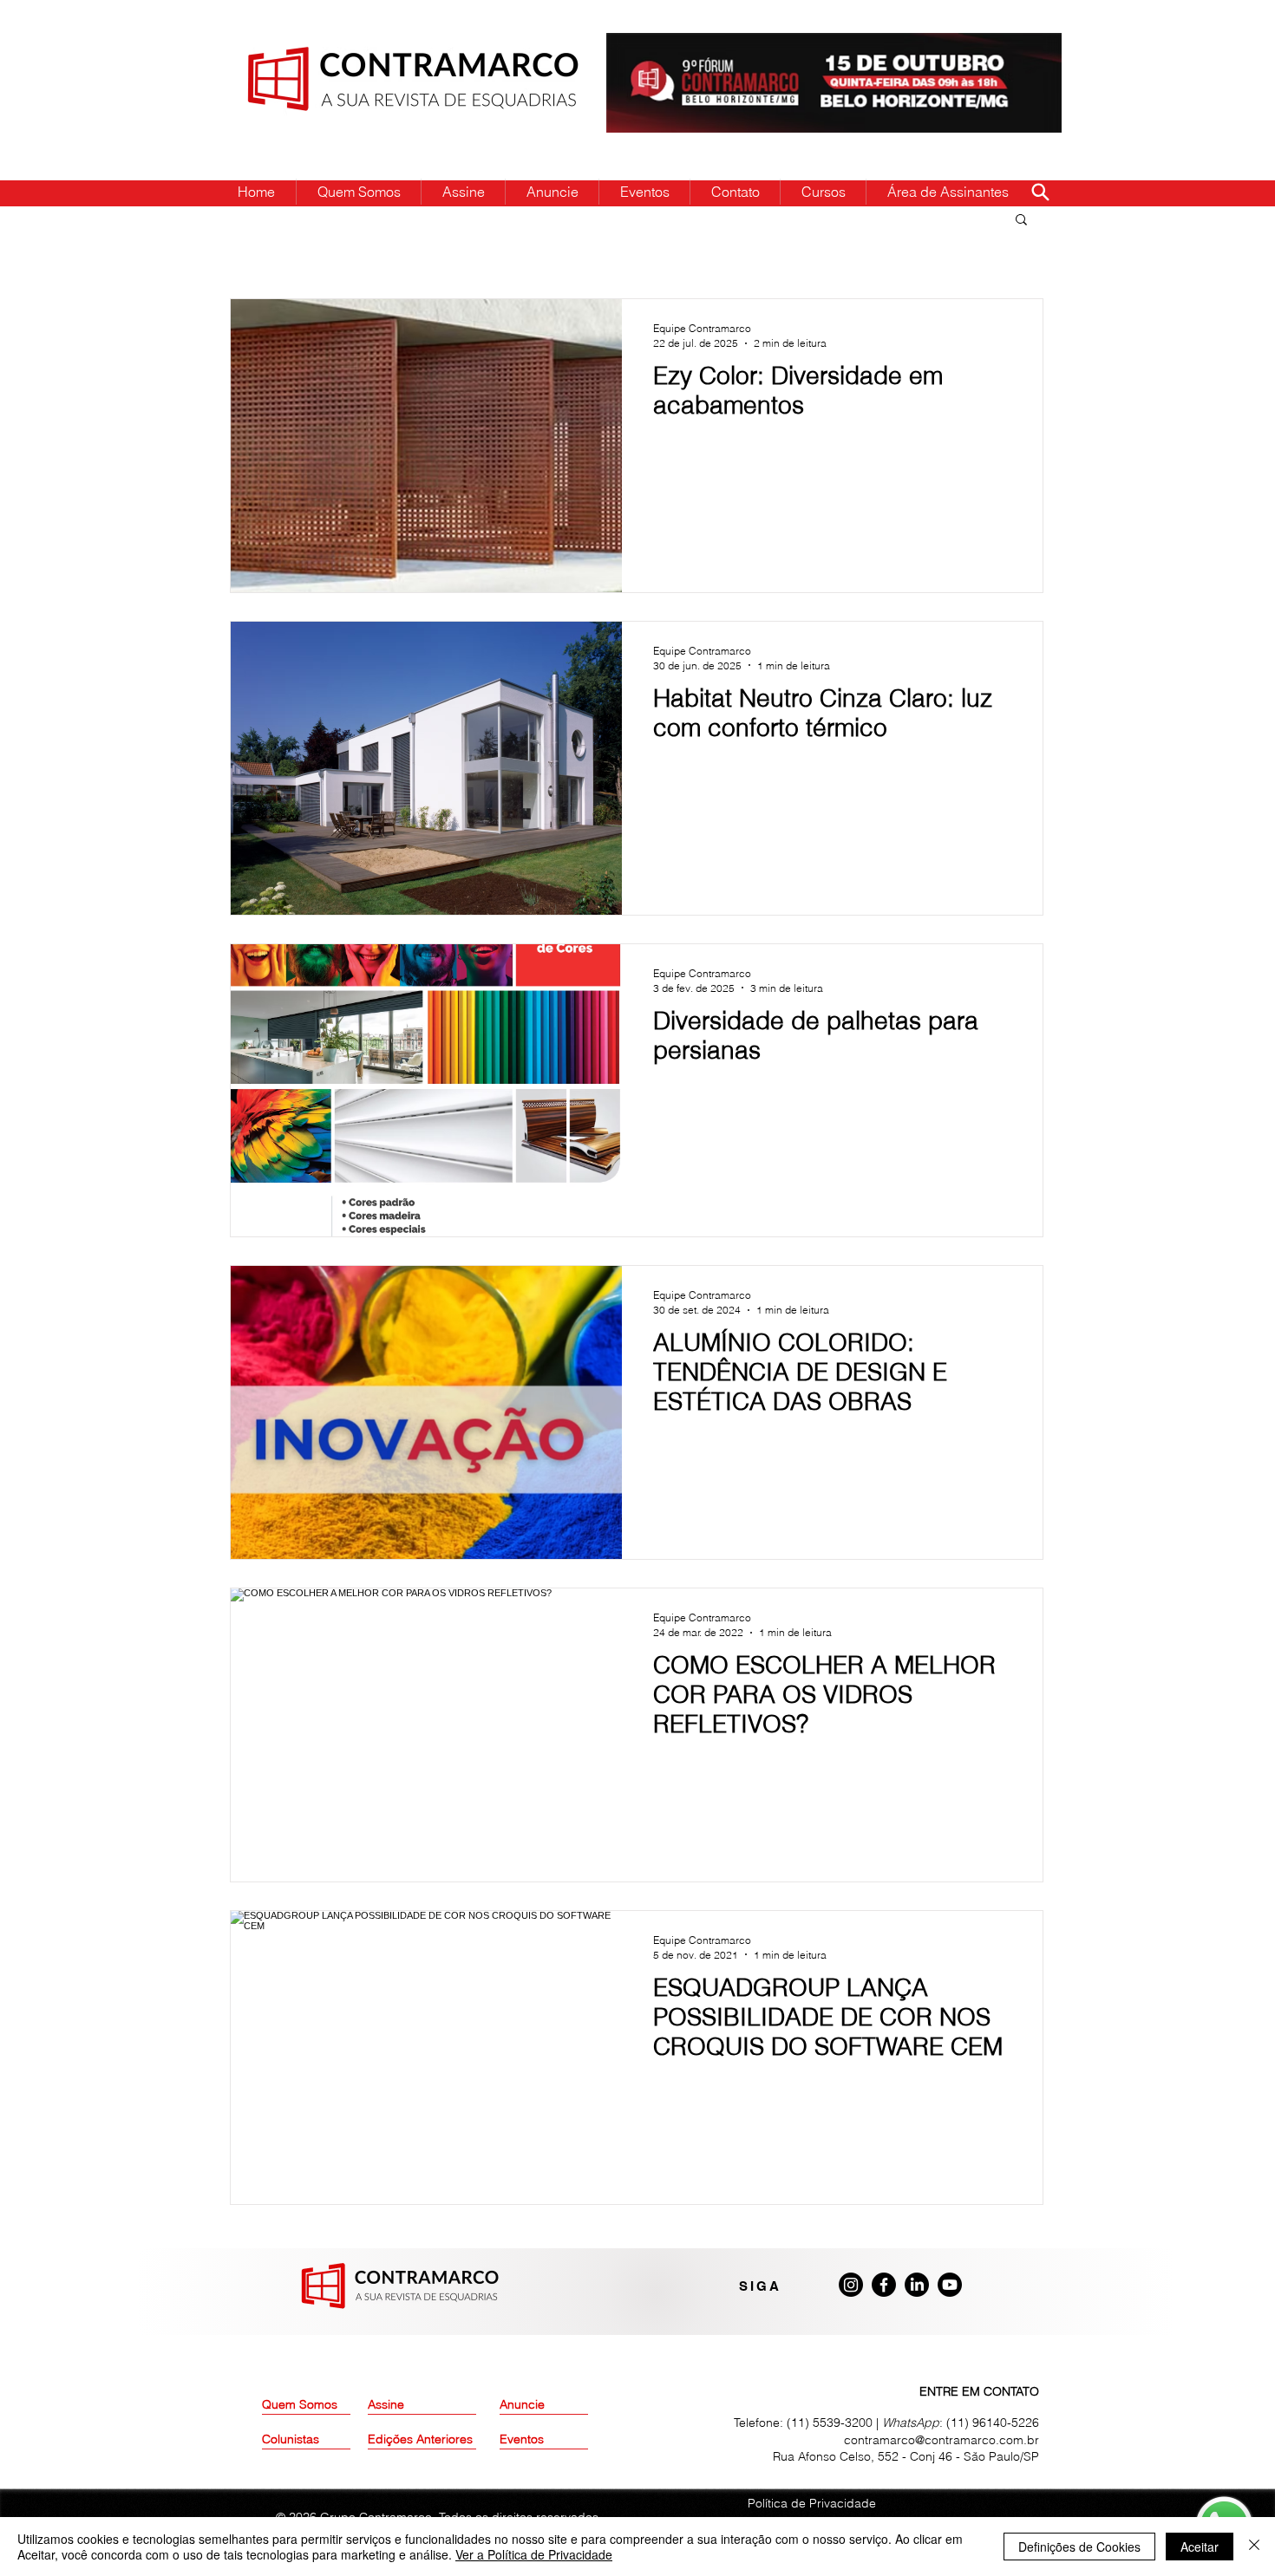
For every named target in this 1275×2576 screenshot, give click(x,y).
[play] (1021, 47)
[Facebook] (884, 2285)
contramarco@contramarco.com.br (942, 2440)
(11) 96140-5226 (993, 2423)
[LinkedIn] (917, 2285)
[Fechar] (1254, 2547)
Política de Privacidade (812, 2503)
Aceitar (1200, 2547)
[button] (1021, 221)
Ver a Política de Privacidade (534, 2554)
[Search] (1040, 192)
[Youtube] (950, 2285)
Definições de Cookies (1079, 2547)
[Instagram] (851, 2285)
